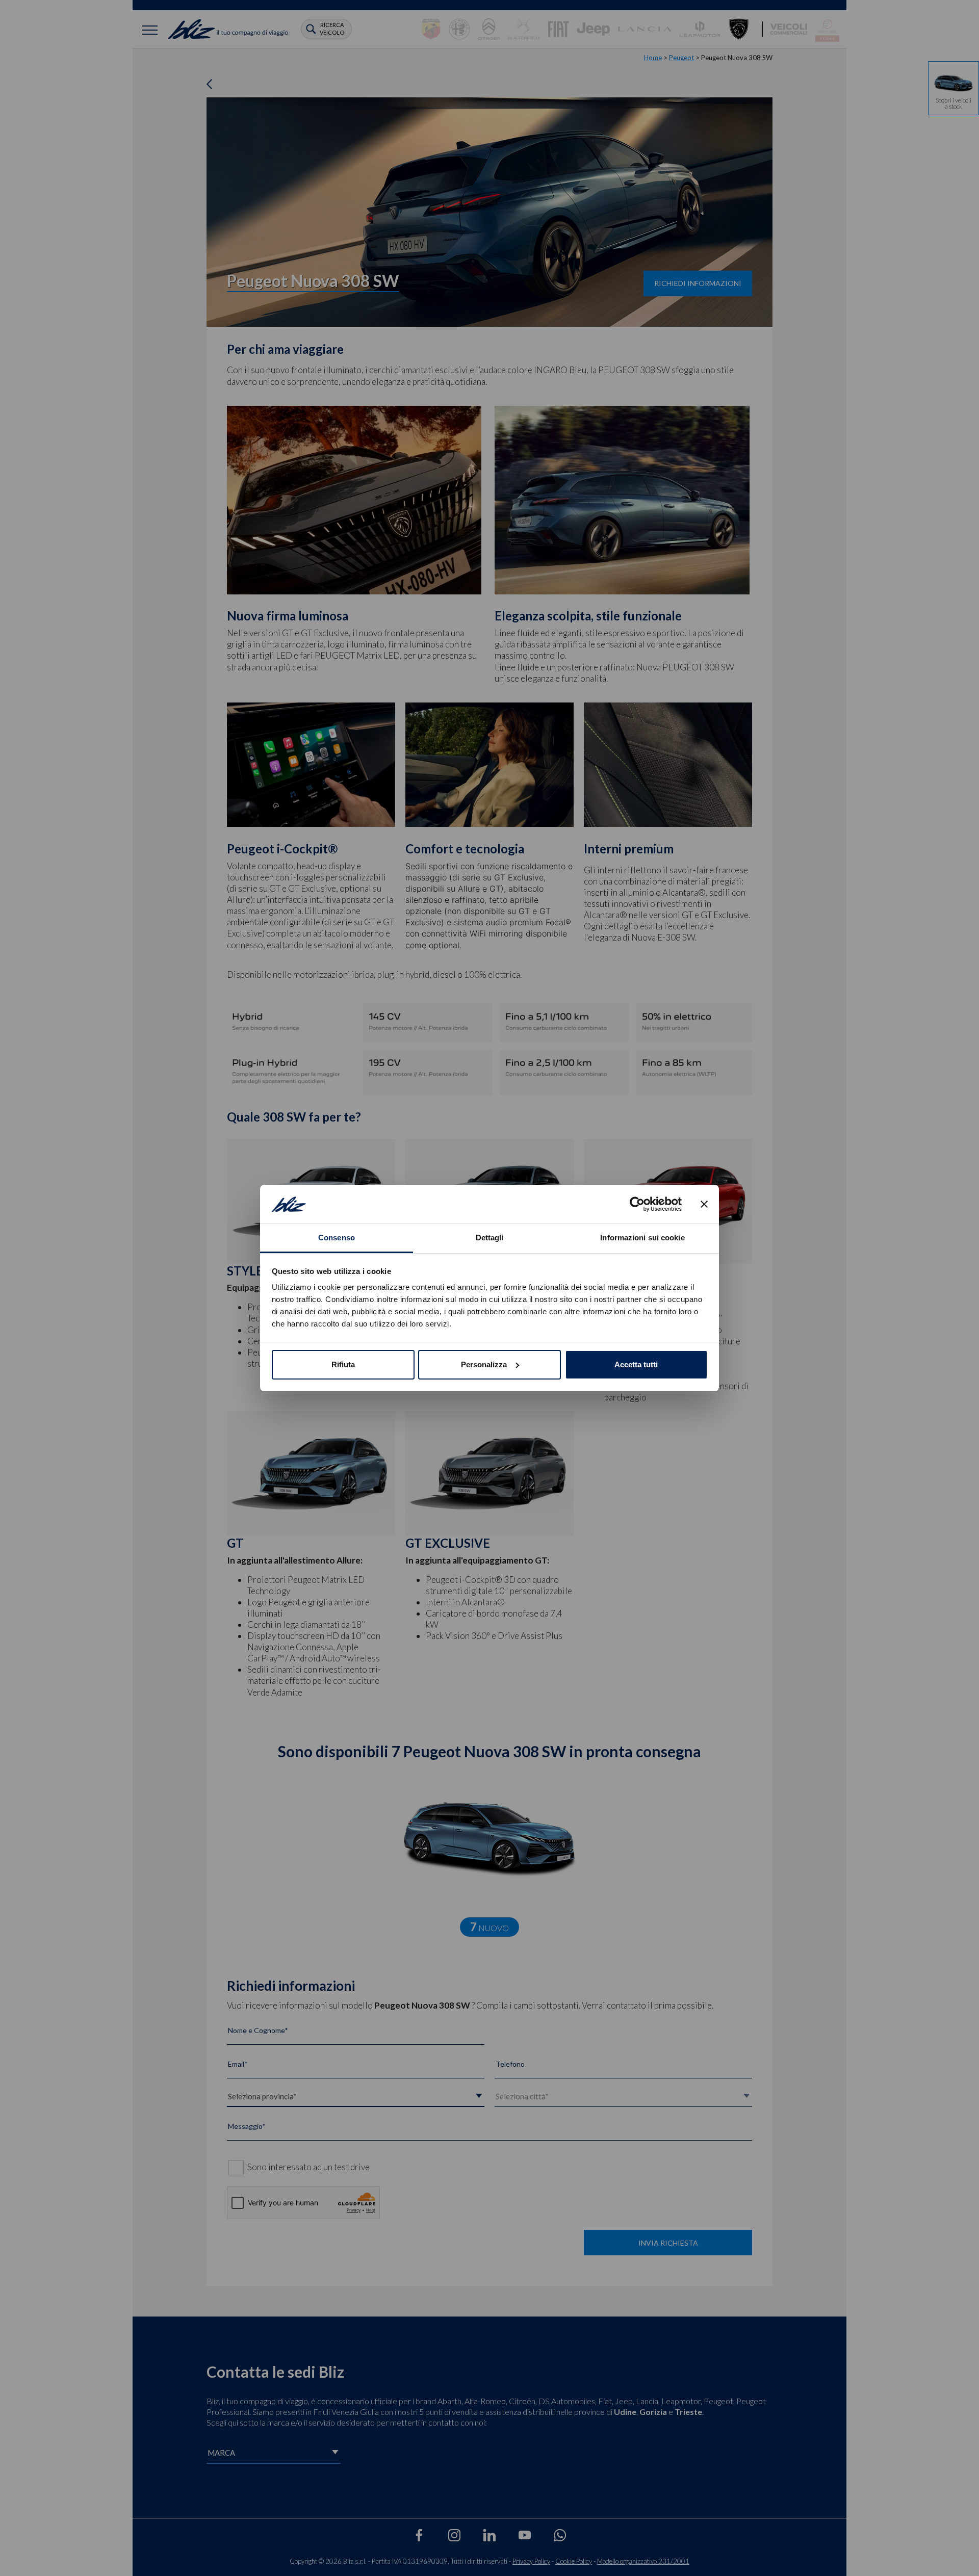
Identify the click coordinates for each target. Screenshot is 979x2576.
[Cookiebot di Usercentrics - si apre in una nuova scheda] (637, 1204)
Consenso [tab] (337, 1238)
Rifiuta (343, 1364)
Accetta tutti (636, 1364)
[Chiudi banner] (704, 1204)
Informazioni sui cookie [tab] (642, 1238)
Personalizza (484, 1364)
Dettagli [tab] (490, 1238)
